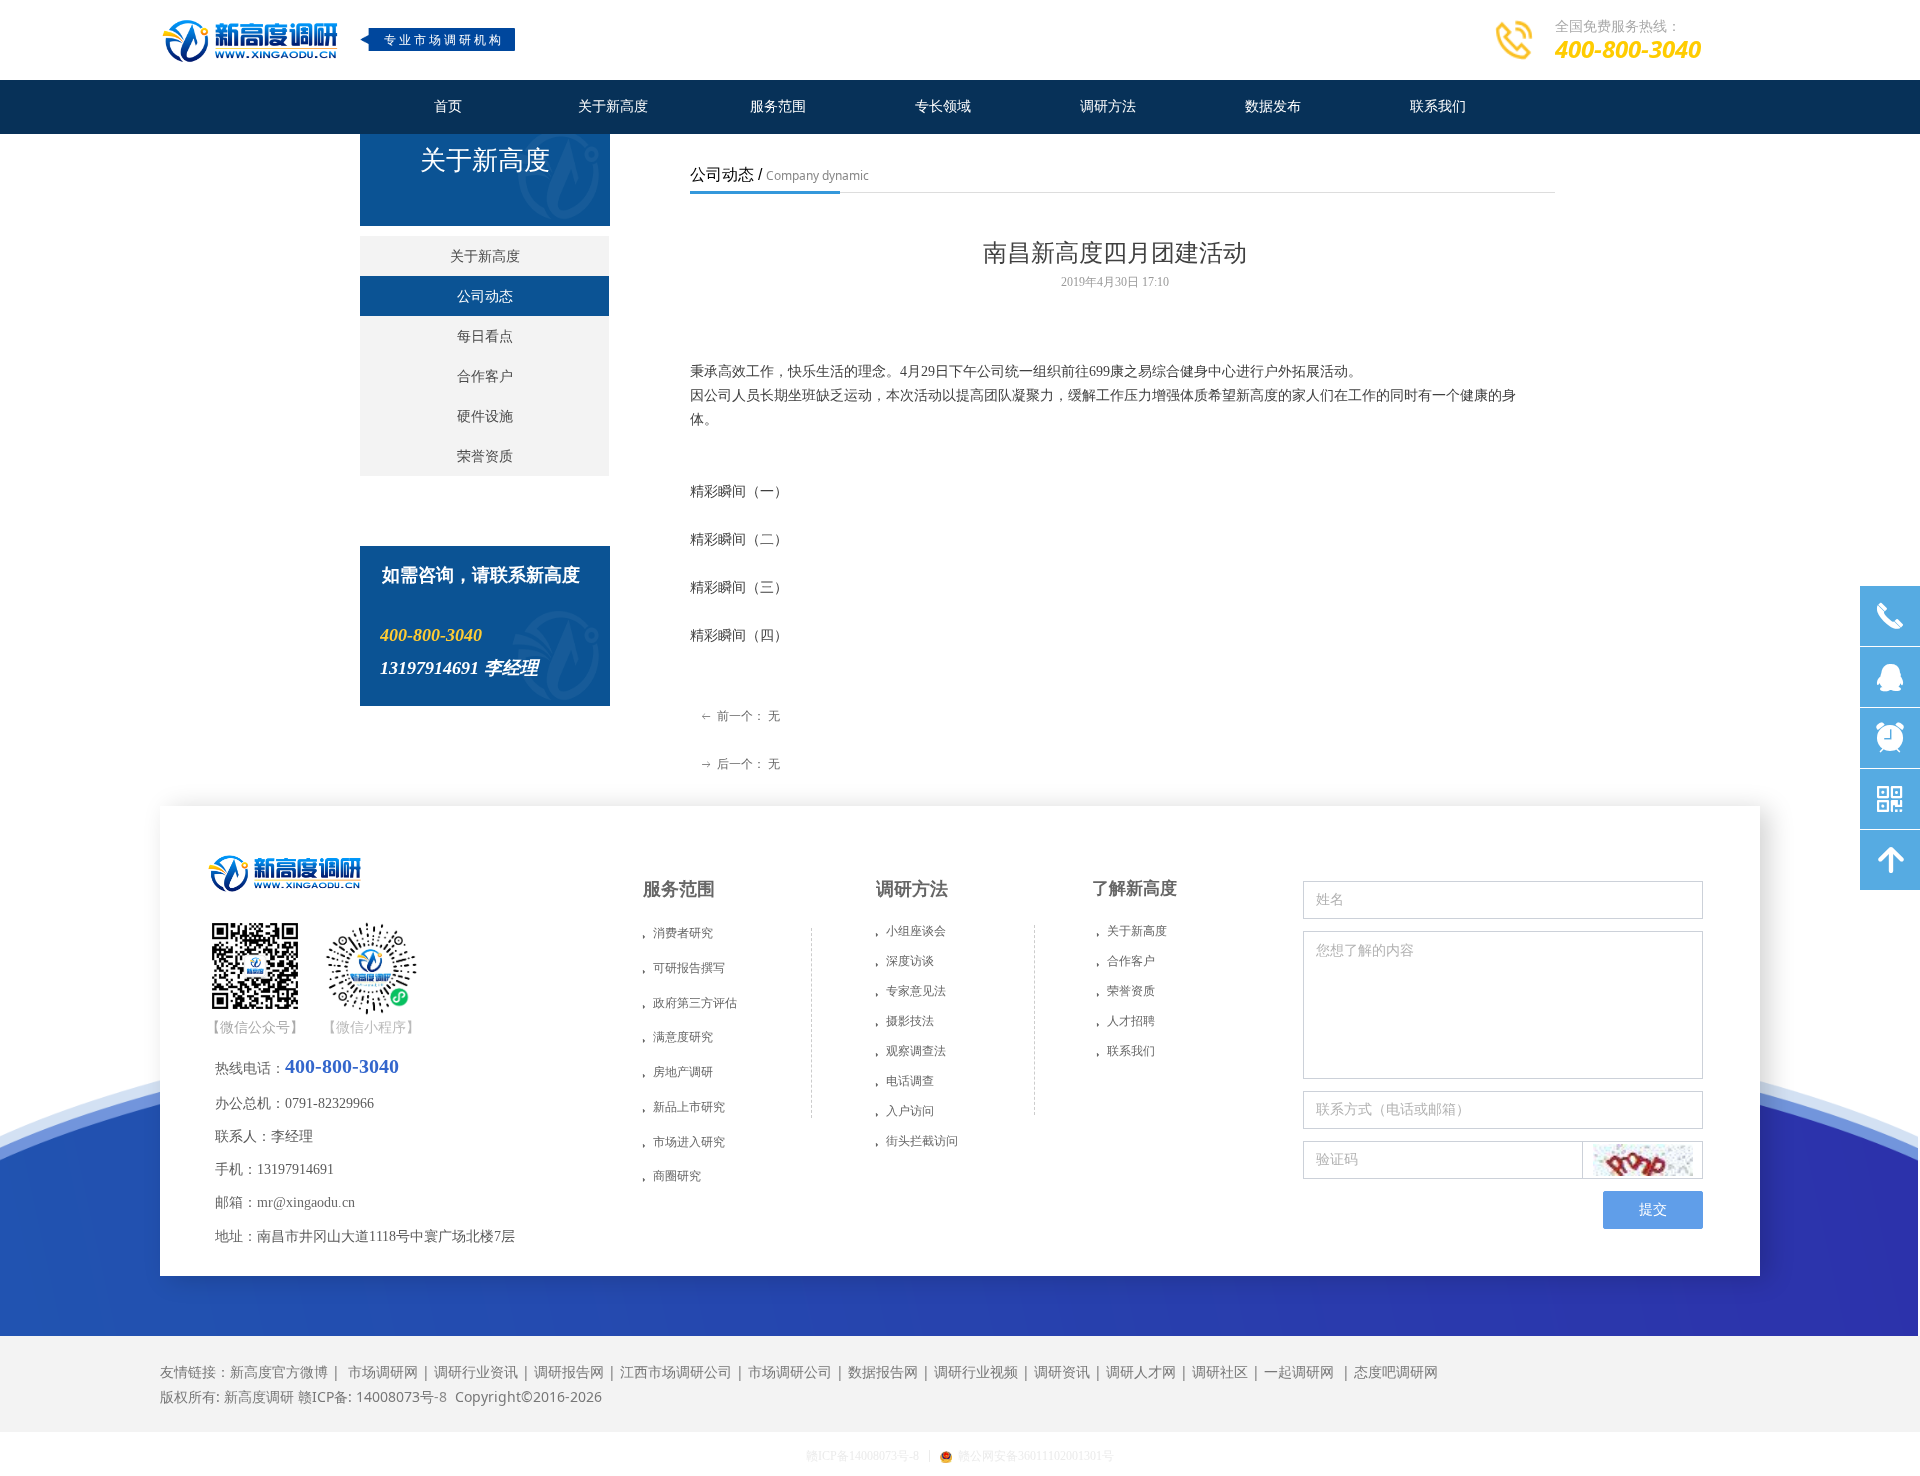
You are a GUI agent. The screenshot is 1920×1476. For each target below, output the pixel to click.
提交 (1653, 1209)
